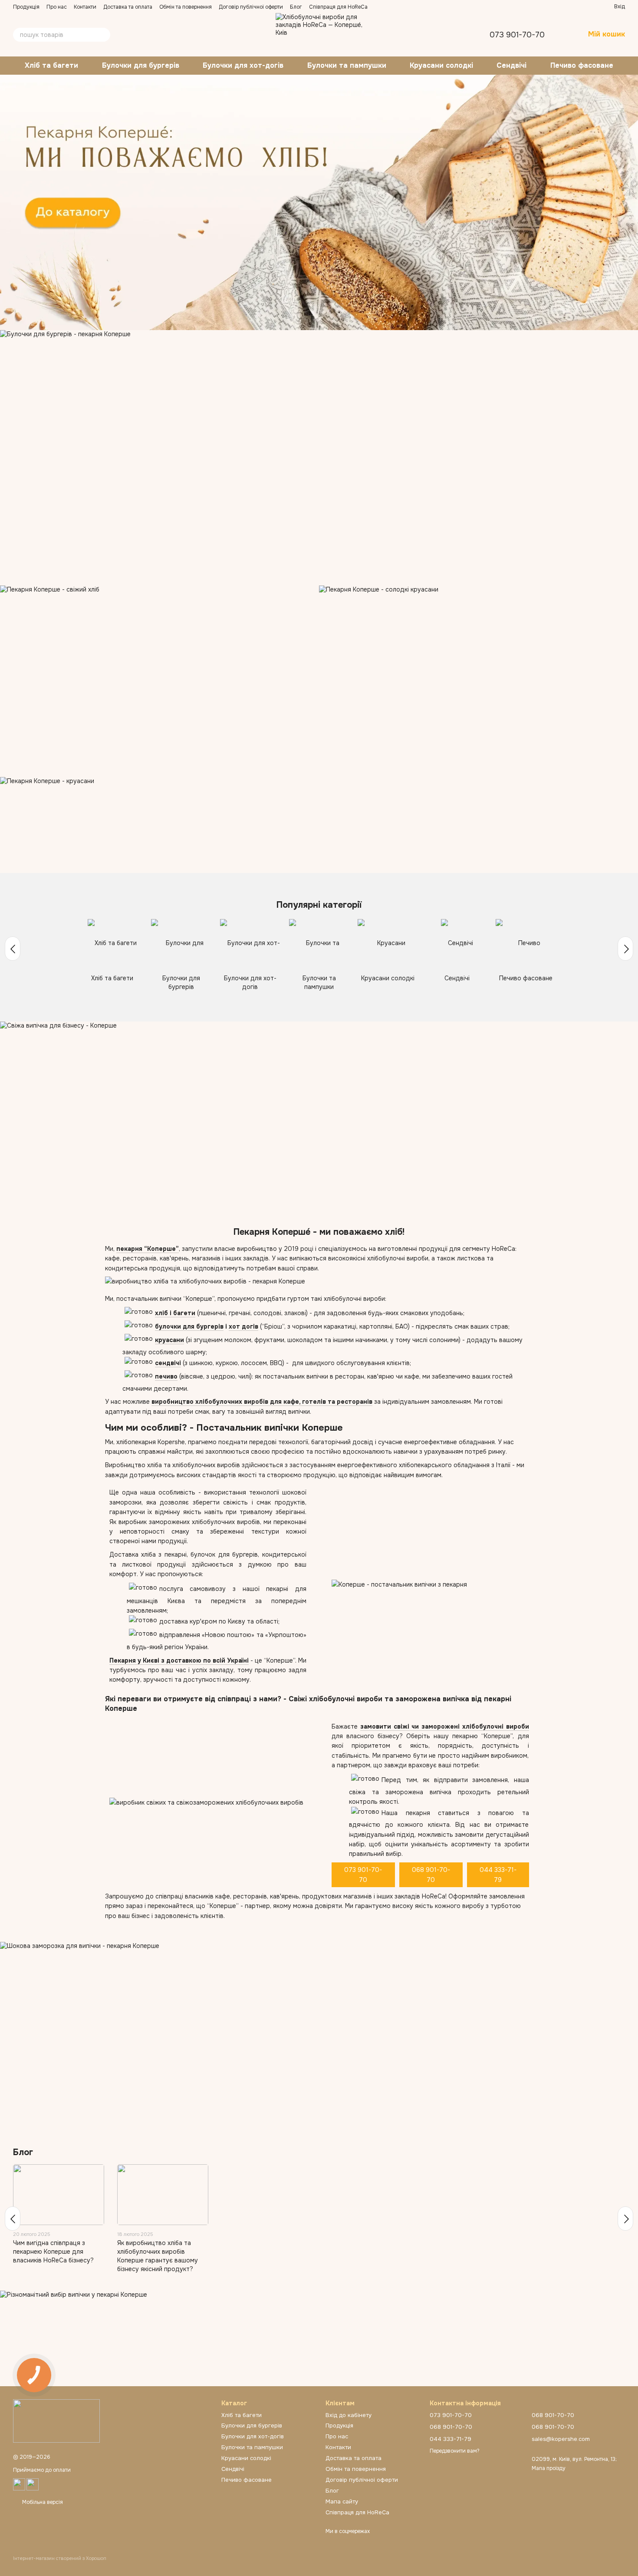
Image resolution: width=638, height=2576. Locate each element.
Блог (296, 7)
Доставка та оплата (128, 7)
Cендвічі (511, 65)
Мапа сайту (342, 2502)
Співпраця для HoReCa (338, 7)
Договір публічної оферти (251, 7)
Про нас (57, 7)
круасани (169, 1340)
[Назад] (13, 949)
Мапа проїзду (549, 2468)
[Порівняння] (576, 7)
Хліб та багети (51, 65)
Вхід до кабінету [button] (349, 2415)
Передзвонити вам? (455, 2451)
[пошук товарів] (103, 35)
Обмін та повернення (186, 7)
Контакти (85, 7)
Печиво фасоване (582, 65)
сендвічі (168, 1363)
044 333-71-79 (498, 1875)
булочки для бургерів (189, 1326)
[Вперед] (625, 949)
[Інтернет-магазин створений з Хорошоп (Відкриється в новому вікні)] (60, 2566)
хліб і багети (175, 1313)
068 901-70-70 (431, 1875)
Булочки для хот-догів (243, 65)
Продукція (26, 7)
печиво (166, 1376)
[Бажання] (592, 7)
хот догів (243, 1326)
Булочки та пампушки (347, 65)
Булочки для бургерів (141, 65)
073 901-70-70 (517, 35)
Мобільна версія (42, 2502)
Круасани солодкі (441, 65)
